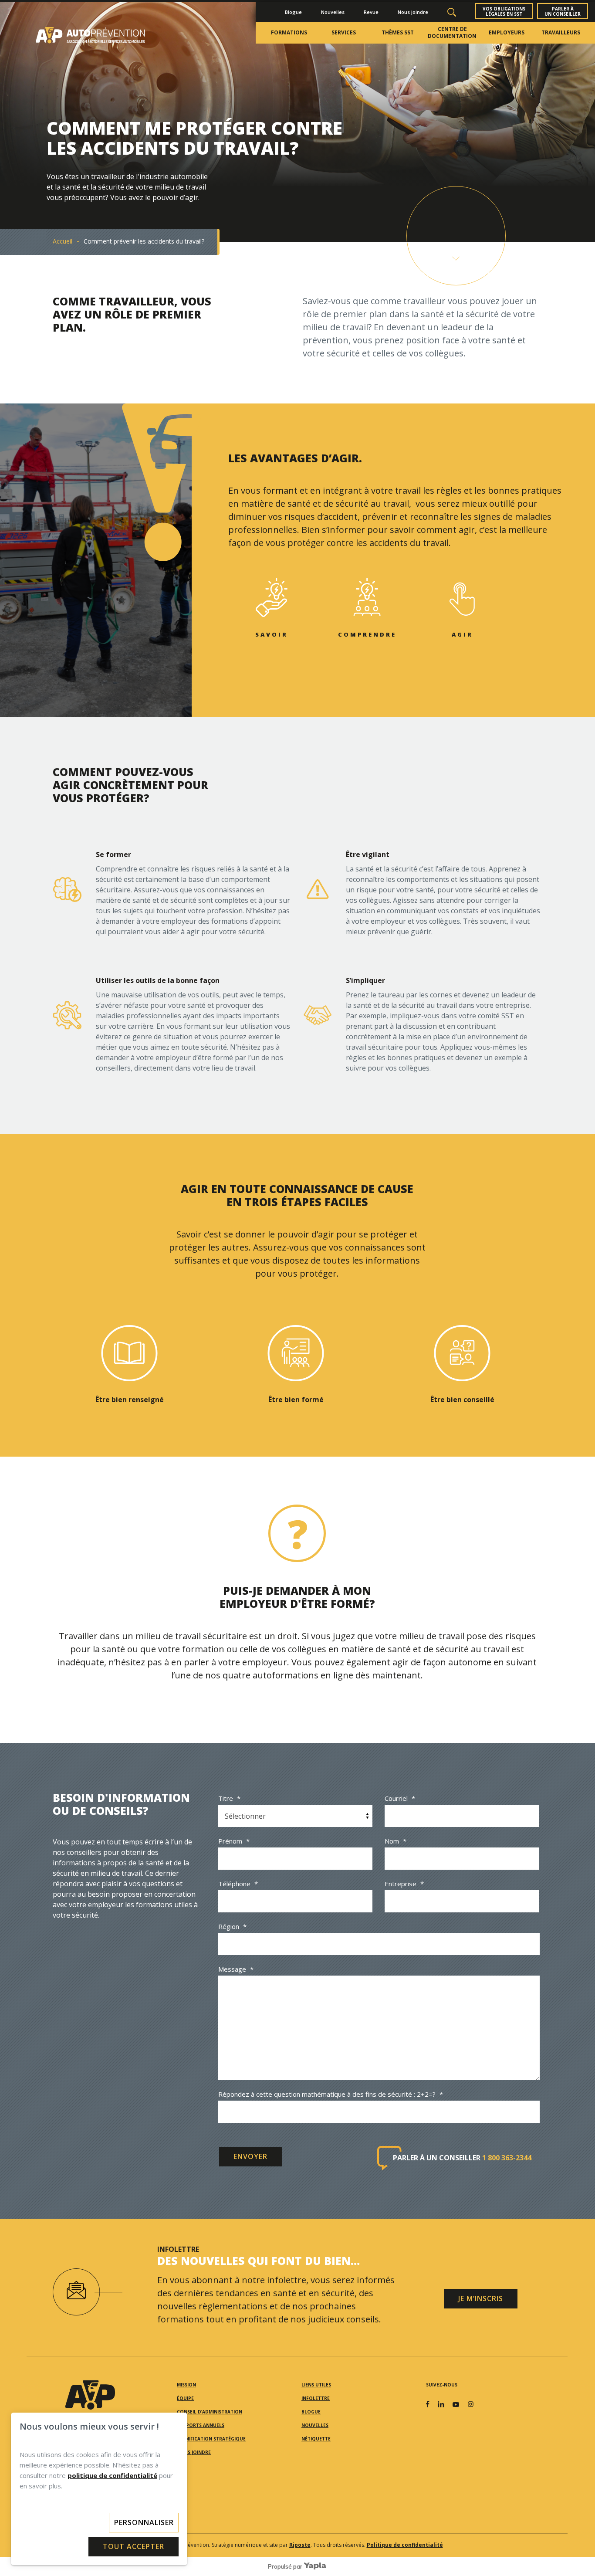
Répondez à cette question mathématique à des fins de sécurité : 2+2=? (331, 2094)
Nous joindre (413, 12)
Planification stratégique (211, 2439)
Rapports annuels (201, 2425)
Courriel (400, 1798)
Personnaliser (144, 2522)
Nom (396, 1841)
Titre (229, 1798)
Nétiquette (316, 2439)
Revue (371, 12)
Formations (289, 32)
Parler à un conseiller (563, 11)
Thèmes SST (398, 32)
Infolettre (316, 2398)
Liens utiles (316, 2385)
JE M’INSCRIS (481, 2298)
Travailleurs (561, 32)
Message (236, 1969)
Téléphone (238, 1884)
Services (344, 32)
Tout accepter (134, 2546)
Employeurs (507, 32)
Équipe (185, 2398)
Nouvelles (333, 12)
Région (232, 1926)
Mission (186, 2385)
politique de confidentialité (112, 2475)
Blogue (293, 12)
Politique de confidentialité (405, 2545)
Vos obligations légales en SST (504, 11)
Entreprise (404, 1884)
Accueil (63, 241)
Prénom (234, 1841)
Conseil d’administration (210, 2412)
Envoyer (250, 2156)
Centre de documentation (452, 32)
